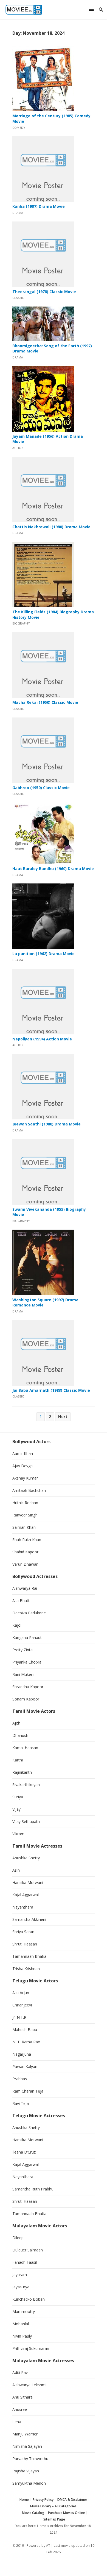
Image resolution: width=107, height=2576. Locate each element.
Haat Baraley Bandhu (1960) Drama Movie (53, 869)
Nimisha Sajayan (27, 2446)
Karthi (18, 1760)
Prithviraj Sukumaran (31, 2348)
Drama (18, 213)
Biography (21, 623)
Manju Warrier (25, 2434)
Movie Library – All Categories (53, 2506)
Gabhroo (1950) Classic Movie (41, 788)
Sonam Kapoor (26, 1699)
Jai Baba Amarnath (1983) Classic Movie (51, 1390)
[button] (92, 9)
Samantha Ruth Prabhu (33, 2189)
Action (18, 448)
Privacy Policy (43, 2500)
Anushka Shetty (26, 1858)
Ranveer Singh (25, 1515)
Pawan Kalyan (25, 2066)
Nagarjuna (22, 2054)
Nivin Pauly (22, 2336)
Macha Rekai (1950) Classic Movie (45, 702)
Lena (17, 2422)
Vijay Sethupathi (26, 1821)
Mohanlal (21, 2324)
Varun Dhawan (25, 1564)
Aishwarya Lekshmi (29, 2385)
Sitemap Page (54, 2519)
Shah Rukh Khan (27, 1540)
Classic (18, 298)
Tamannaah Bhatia (29, 1956)
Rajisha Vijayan (26, 2471)
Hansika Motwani (28, 1882)
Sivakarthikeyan (26, 1785)
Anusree (20, 2409)
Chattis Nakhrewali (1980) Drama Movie (51, 527)
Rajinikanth (22, 1772)
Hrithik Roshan (25, 1503)
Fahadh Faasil (25, 2262)
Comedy (19, 128)
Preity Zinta (22, 1650)
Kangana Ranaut (27, 1637)
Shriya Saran (23, 1932)
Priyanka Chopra (27, 1662)
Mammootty (24, 2311)
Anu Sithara (22, 2397)
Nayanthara (23, 1907)
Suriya (18, 1797)
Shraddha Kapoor (28, 1687)
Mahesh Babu (25, 2030)
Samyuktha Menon (29, 2483)
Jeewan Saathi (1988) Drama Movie (47, 1124)
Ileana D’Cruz (24, 2152)
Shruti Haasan (25, 1944)
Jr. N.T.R (19, 2017)
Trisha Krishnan (26, 1969)
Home (24, 2500)
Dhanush (20, 1735)
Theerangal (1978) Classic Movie (44, 292)
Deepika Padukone (29, 1613)
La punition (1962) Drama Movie (43, 954)
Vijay (16, 1809)
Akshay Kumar (25, 1478)
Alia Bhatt (21, 1601)
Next (63, 1417)
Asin (16, 1870)
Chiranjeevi (22, 2005)
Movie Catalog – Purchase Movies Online (54, 2513)
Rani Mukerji (23, 1674)
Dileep (18, 2238)
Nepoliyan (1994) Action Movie (42, 1039)
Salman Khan (24, 1527)
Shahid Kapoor (25, 1552)
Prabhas (20, 2079)
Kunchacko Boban (29, 2299)
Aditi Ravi (20, 2372)
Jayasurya (21, 2287)
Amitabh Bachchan (29, 1490)
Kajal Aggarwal (26, 1895)
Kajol (17, 1625)
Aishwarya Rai (25, 1588)
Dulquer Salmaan (28, 2250)
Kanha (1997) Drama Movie (39, 206)
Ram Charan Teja (28, 2091)
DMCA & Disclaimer (72, 2500)
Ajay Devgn (22, 1466)
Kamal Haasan (25, 1748)
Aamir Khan (23, 1453)
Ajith (16, 1723)
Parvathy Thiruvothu (30, 2459)
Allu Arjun (21, 1993)
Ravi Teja (21, 2103)
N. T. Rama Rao (26, 2042)
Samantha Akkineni (29, 1919)
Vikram (18, 1834)
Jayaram (20, 2275)
